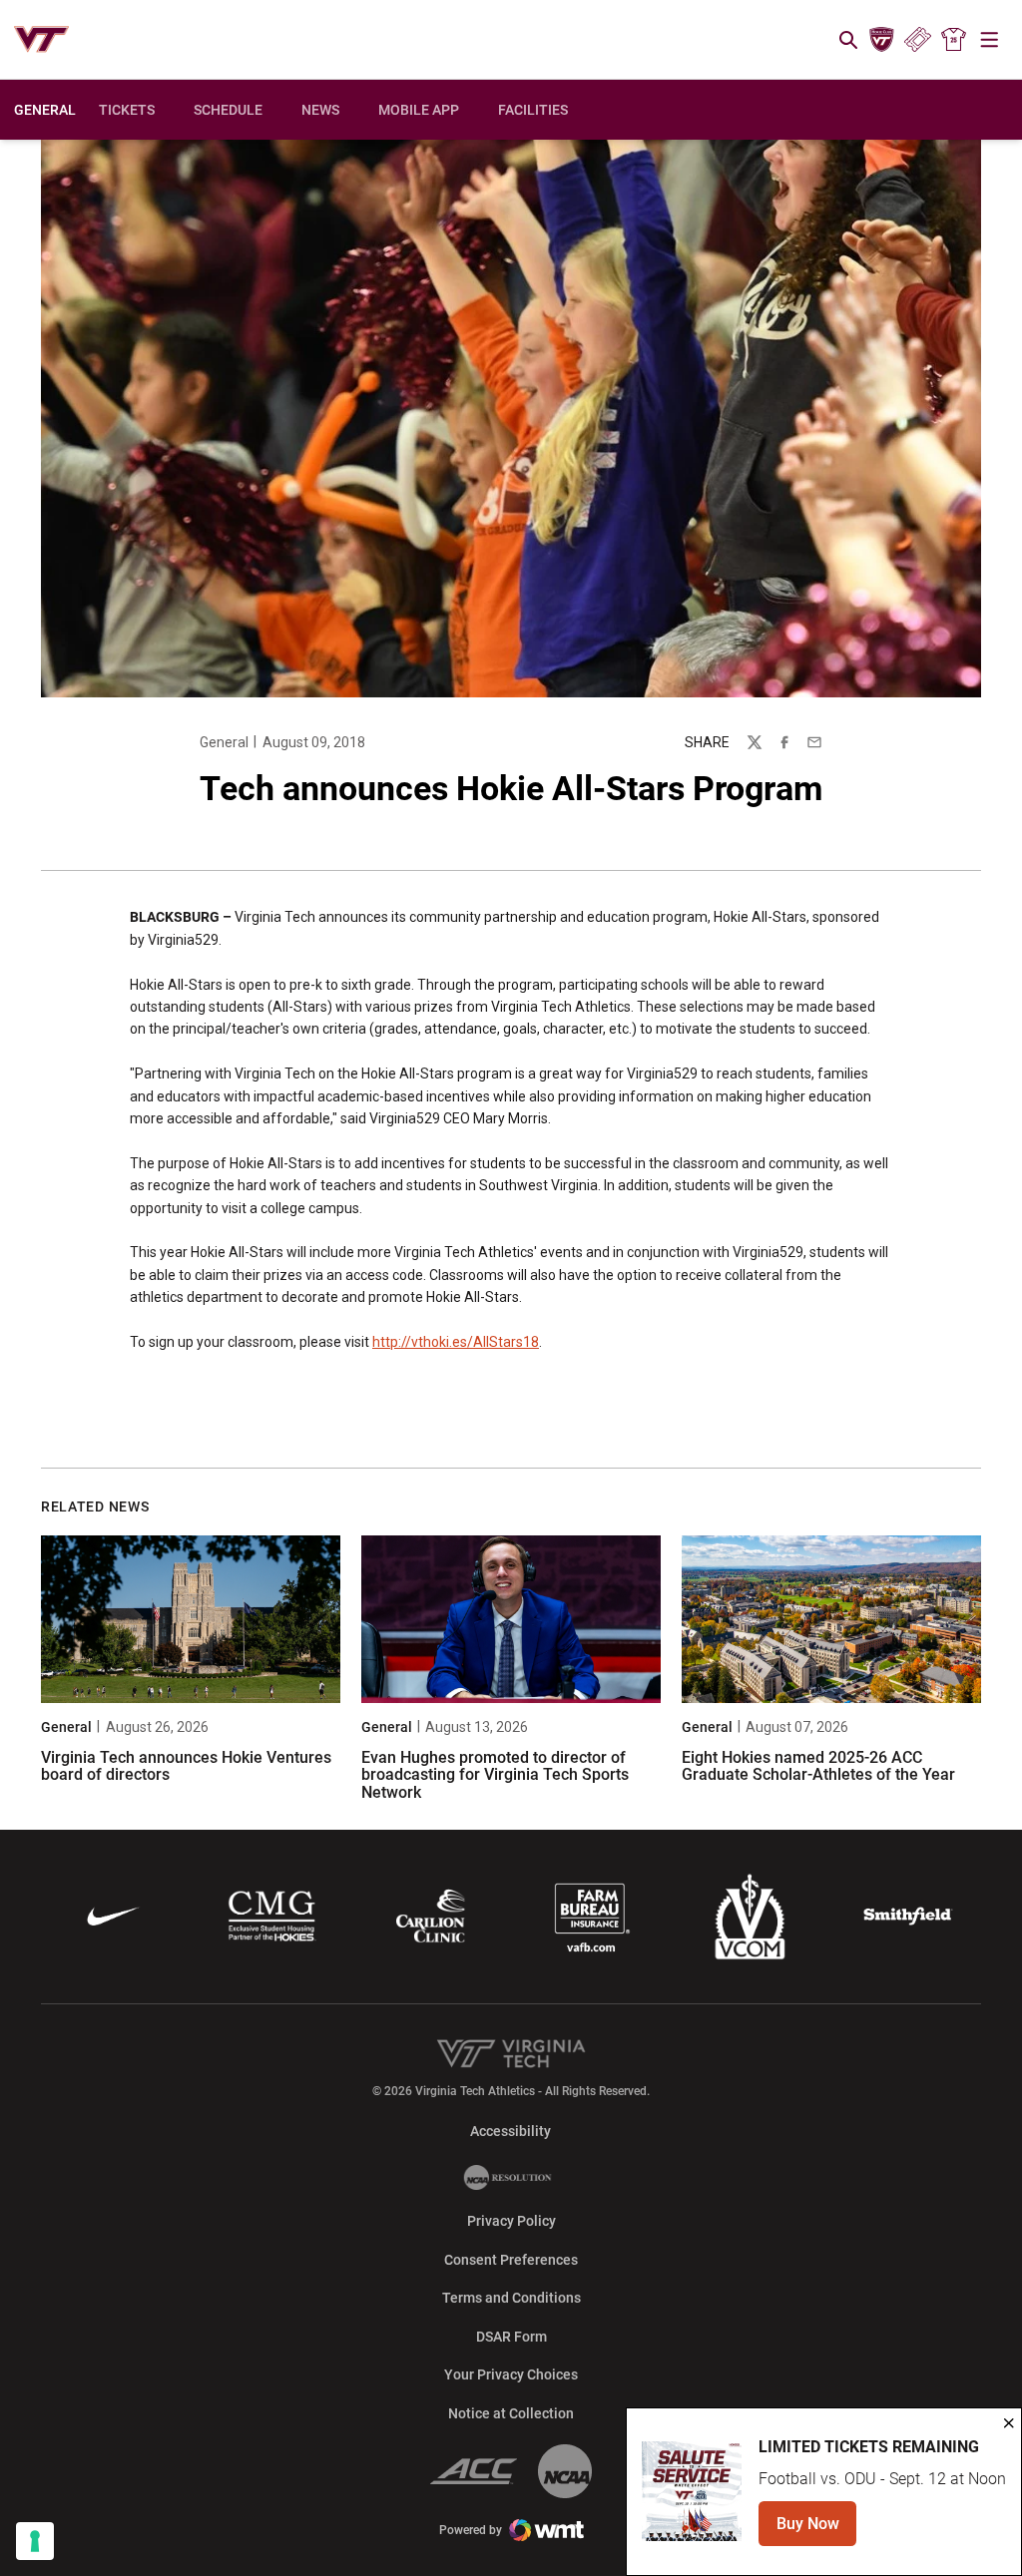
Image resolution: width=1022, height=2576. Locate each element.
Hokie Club (881, 40)
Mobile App (419, 110)
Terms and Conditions (511, 2298)
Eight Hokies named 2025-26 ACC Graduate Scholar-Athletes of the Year (818, 1766)
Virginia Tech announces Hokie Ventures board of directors (186, 1766)
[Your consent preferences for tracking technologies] (35, 2541)
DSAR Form (511, 2337)
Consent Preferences (511, 2260)
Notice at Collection (511, 2413)
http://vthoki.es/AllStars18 (456, 1342)
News (320, 110)
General (224, 742)
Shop (954, 40)
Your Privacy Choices (511, 2374)
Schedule (228, 110)
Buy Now (816, 2530)
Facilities (533, 110)
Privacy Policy (511, 2221)
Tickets (918, 40)
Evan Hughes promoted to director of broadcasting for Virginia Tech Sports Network (495, 1775)
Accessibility (511, 2131)
